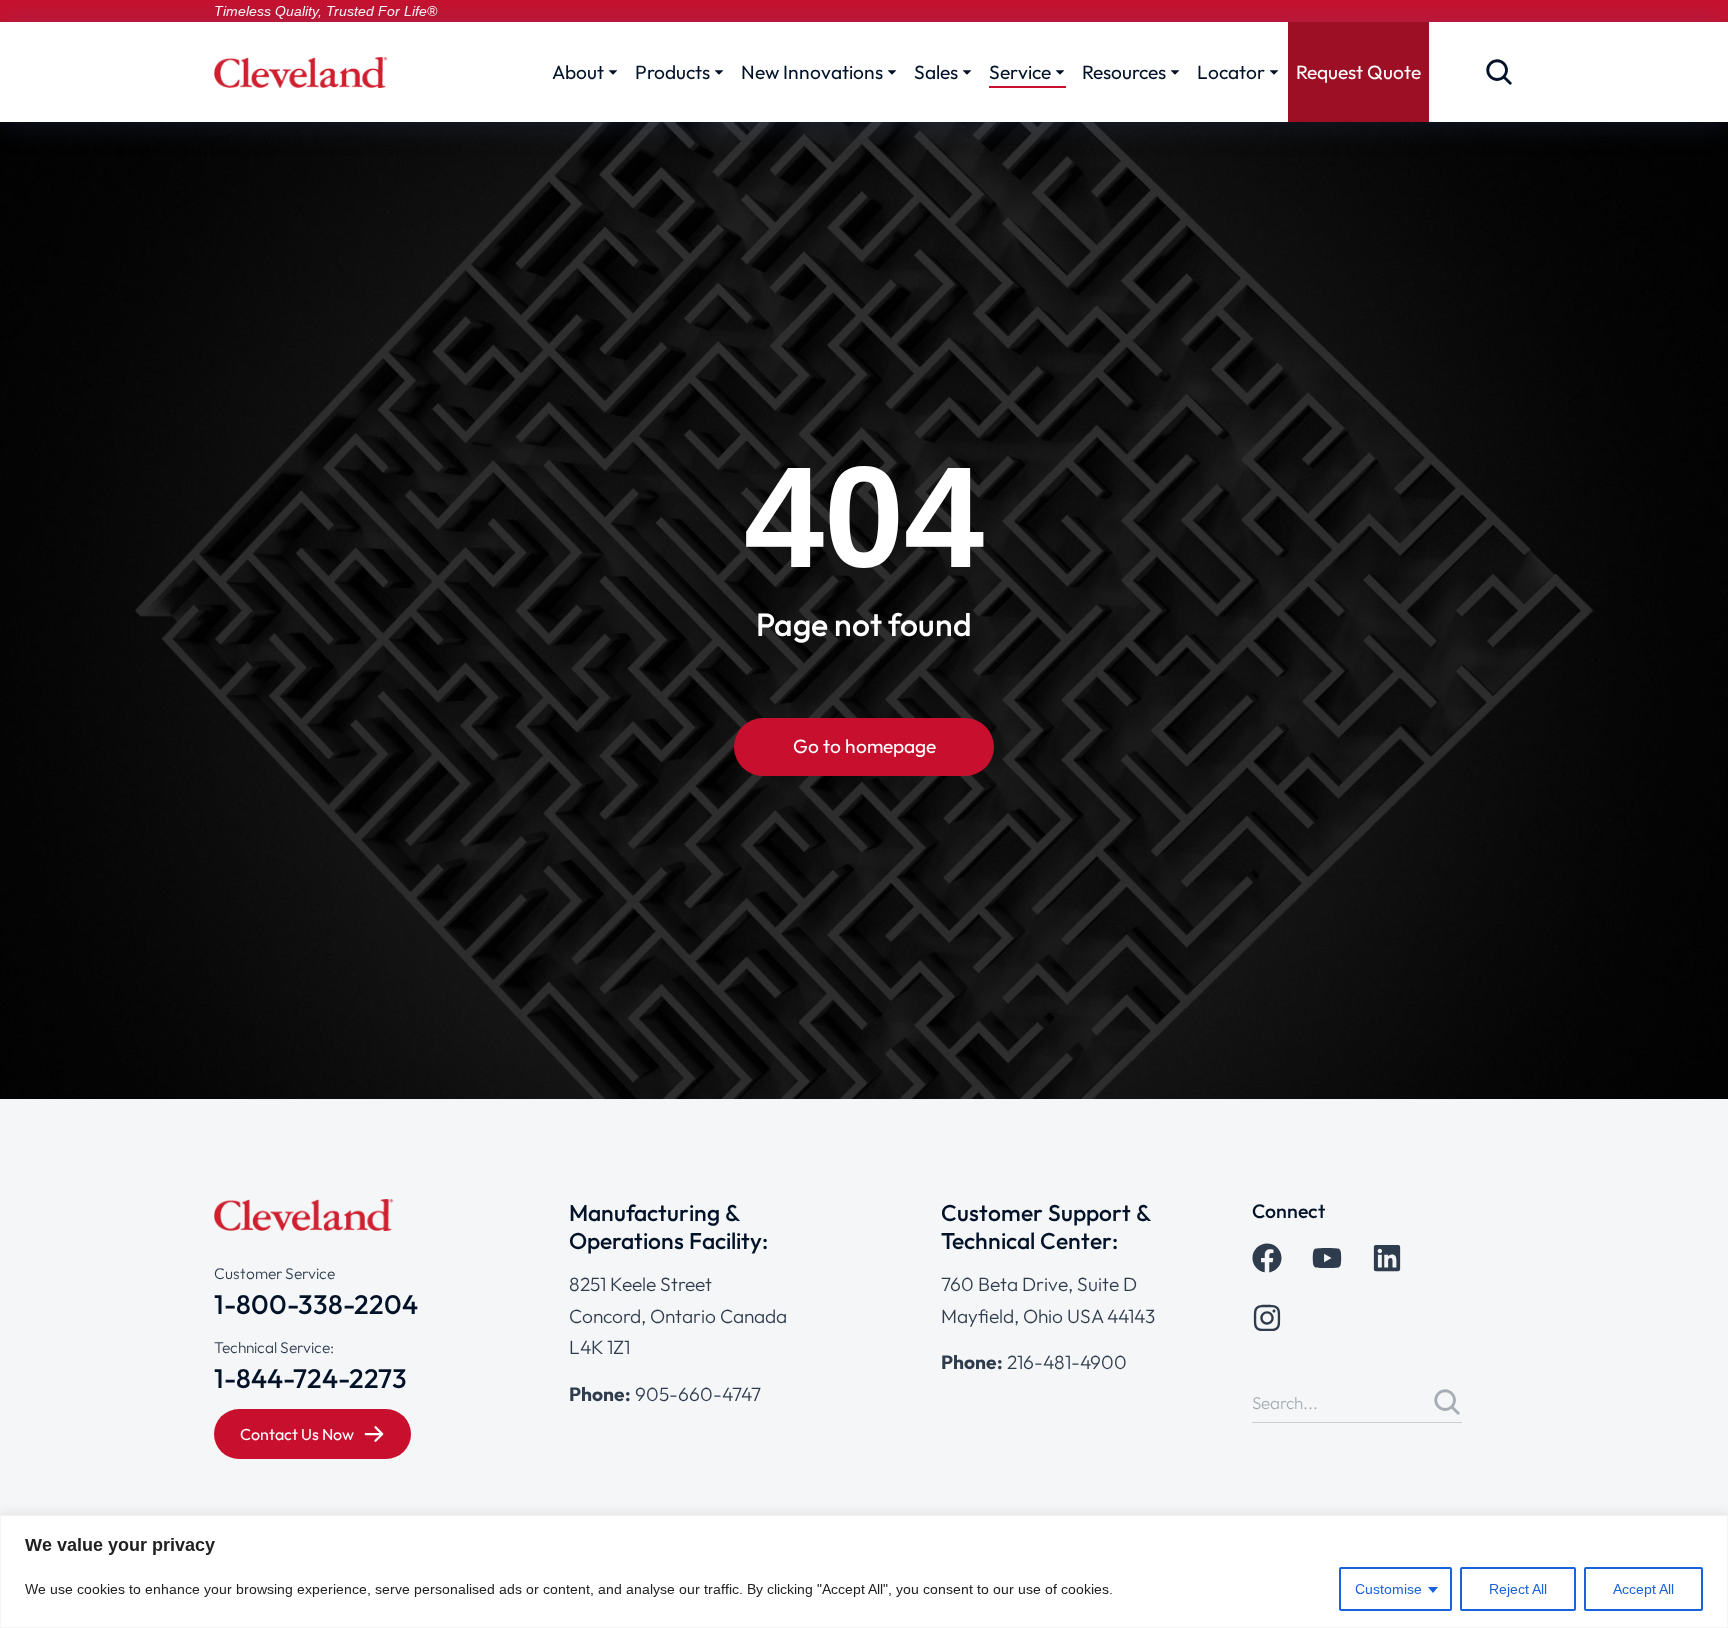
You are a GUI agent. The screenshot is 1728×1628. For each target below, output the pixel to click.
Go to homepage (864, 746)
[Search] (1447, 1402)
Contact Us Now (297, 1434)
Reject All (1518, 1589)
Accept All (1643, 1589)
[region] (864, 1571)
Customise (1388, 1589)
